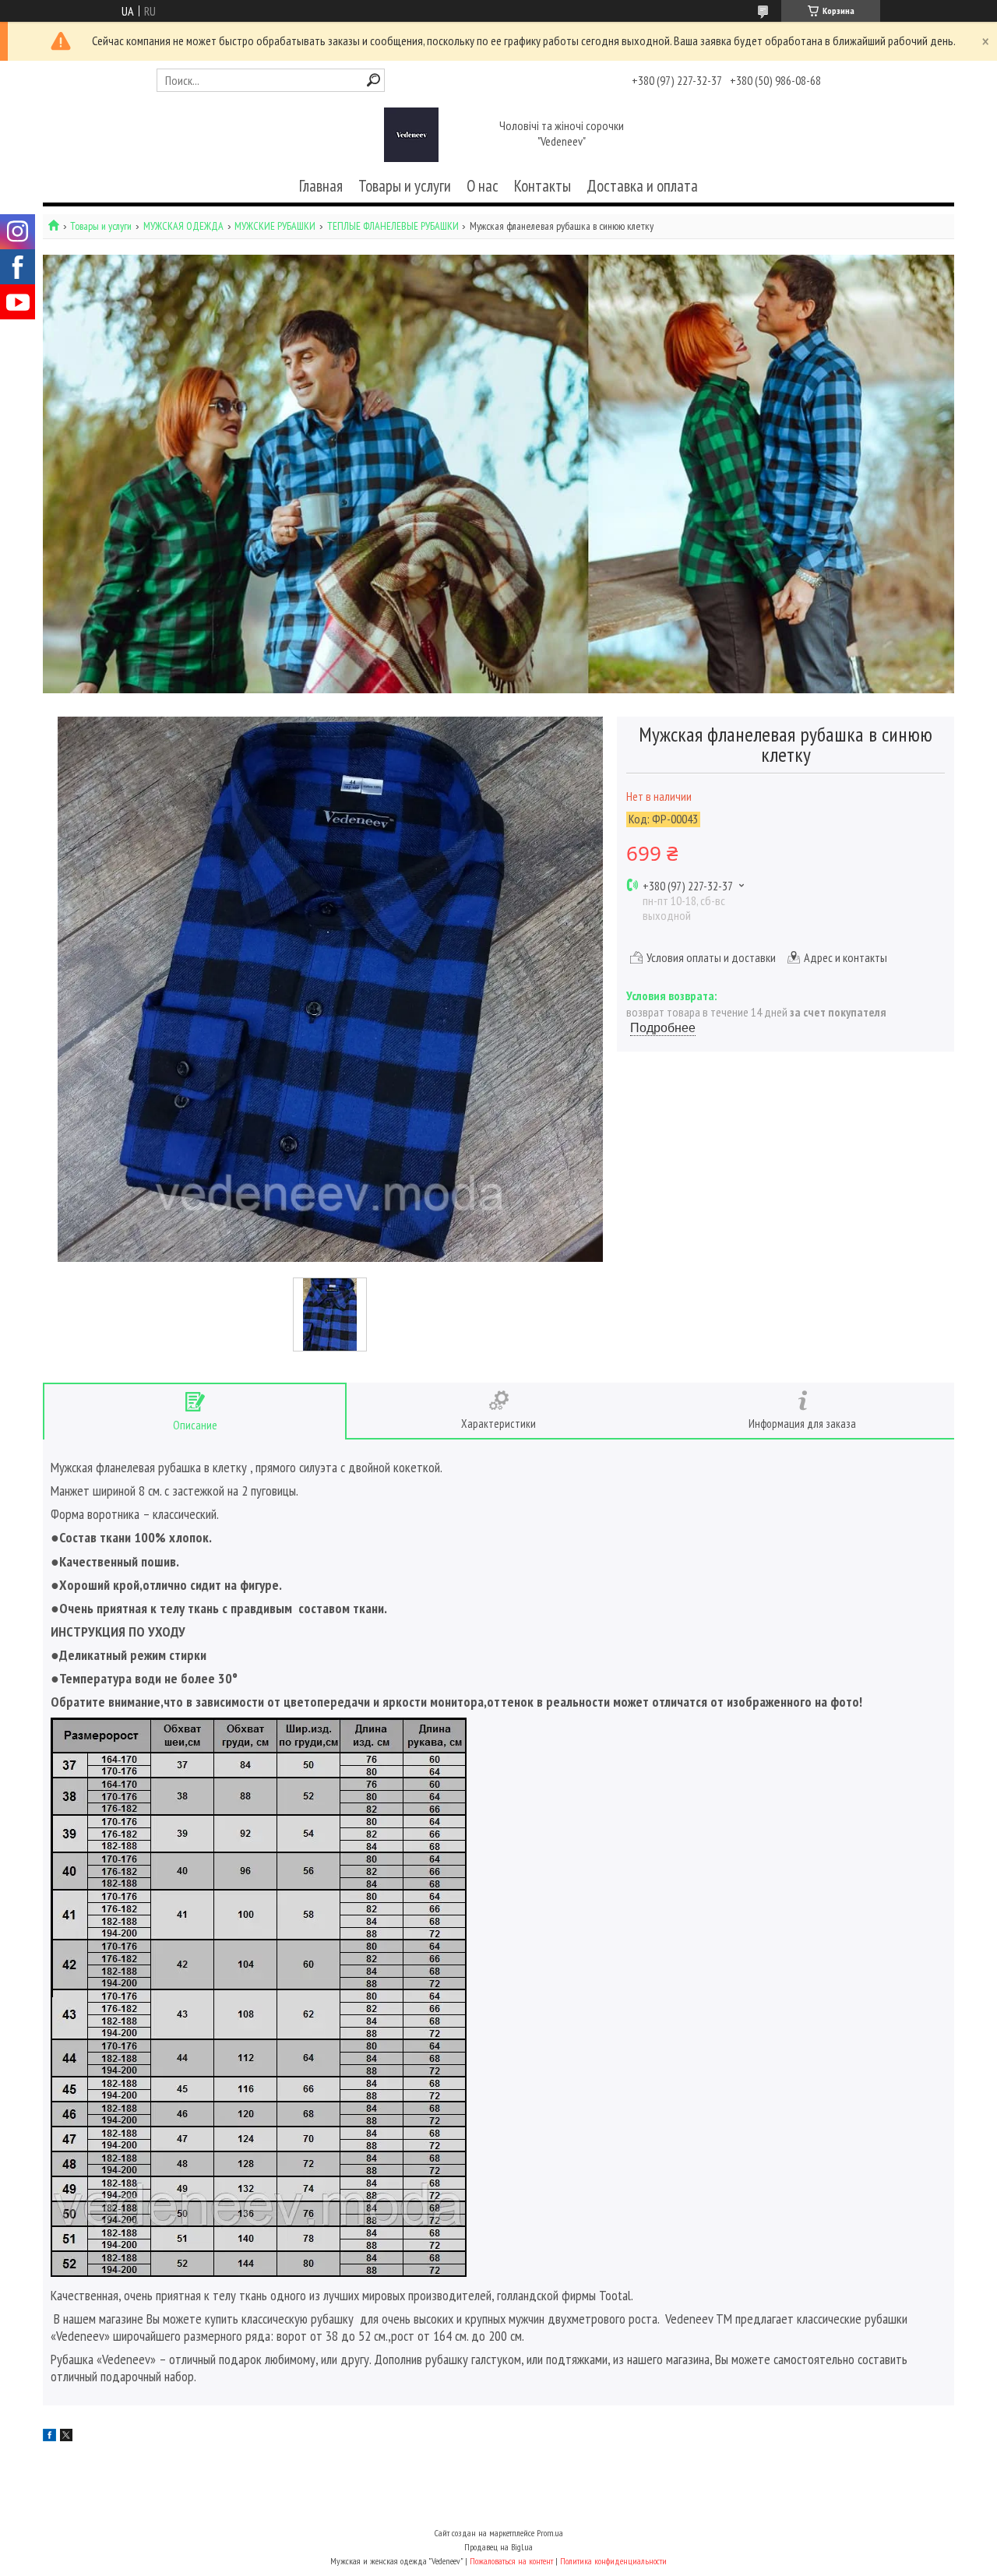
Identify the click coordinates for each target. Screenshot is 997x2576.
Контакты (543, 186)
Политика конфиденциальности (613, 2561)
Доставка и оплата (642, 186)
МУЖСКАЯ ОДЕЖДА (183, 226)
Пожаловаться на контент (511, 2561)
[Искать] (373, 80)
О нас (483, 186)
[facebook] (49, 2437)
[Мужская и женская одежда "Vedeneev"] (411, 135)
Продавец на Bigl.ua (498, 2547)
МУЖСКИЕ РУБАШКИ (275, 226)
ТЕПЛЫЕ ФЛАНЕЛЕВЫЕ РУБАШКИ (393, 226)
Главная (321, 186)
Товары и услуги (405, 186)
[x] (66, 2437)
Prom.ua (550, 2533)
